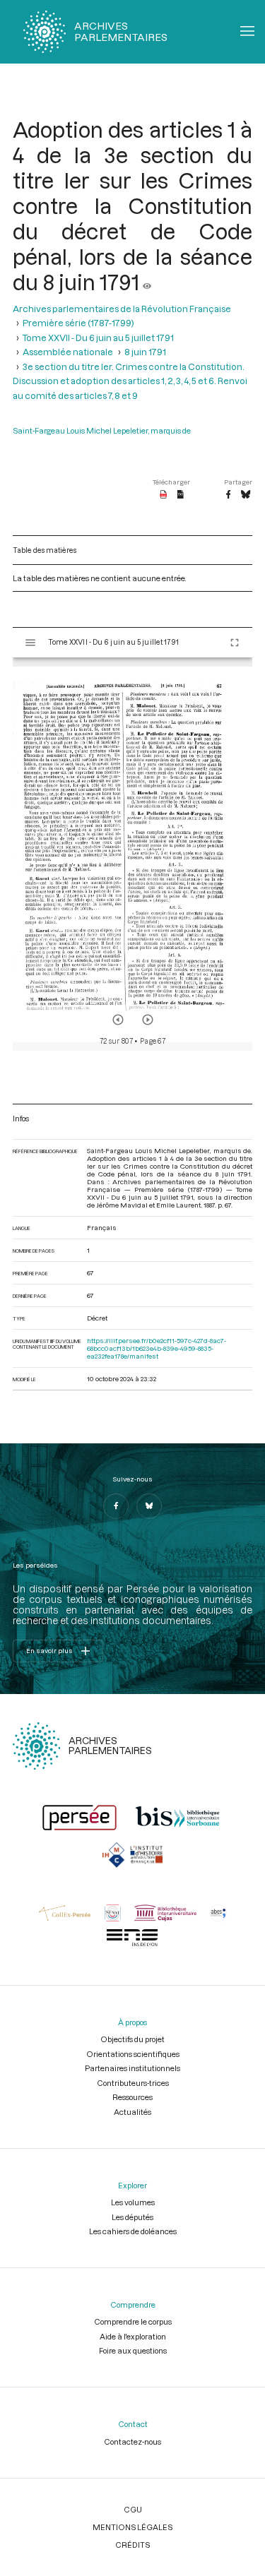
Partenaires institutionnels (132, 2068)
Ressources (132, 2097)
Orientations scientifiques (133, 2054)
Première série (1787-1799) (78, 323)
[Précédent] (118, 1020)
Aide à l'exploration (133, 2336)
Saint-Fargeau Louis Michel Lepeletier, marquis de (102, 430)
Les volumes (133, 2202)
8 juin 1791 (145, 352)
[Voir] (147, 282)
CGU (133, 2509)
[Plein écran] (235, 643)
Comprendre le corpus (133, 2321)
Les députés (132, 2217)
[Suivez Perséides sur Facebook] (116, 1506)
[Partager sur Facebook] (228, 495)
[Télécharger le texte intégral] (181, 495)
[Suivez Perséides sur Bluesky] (149, 1506)
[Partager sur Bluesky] (246, 495)
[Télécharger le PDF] (164, 495)
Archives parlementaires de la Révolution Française (122, 309)
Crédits (132, 2545)
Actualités (132, 2112)
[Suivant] (148, 1020)
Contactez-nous (132, 2441)
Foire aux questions (133, 2350)
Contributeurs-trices (133, 2083)
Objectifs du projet (132, 2039)
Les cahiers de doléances (133, 2231)
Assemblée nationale (68, 352)
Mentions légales (132, 2527)
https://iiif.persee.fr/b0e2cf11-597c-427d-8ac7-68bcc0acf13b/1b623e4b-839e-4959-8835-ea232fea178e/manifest (157, 1348)
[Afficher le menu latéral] (30, 643)
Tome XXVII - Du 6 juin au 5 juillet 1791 (98, 338)
